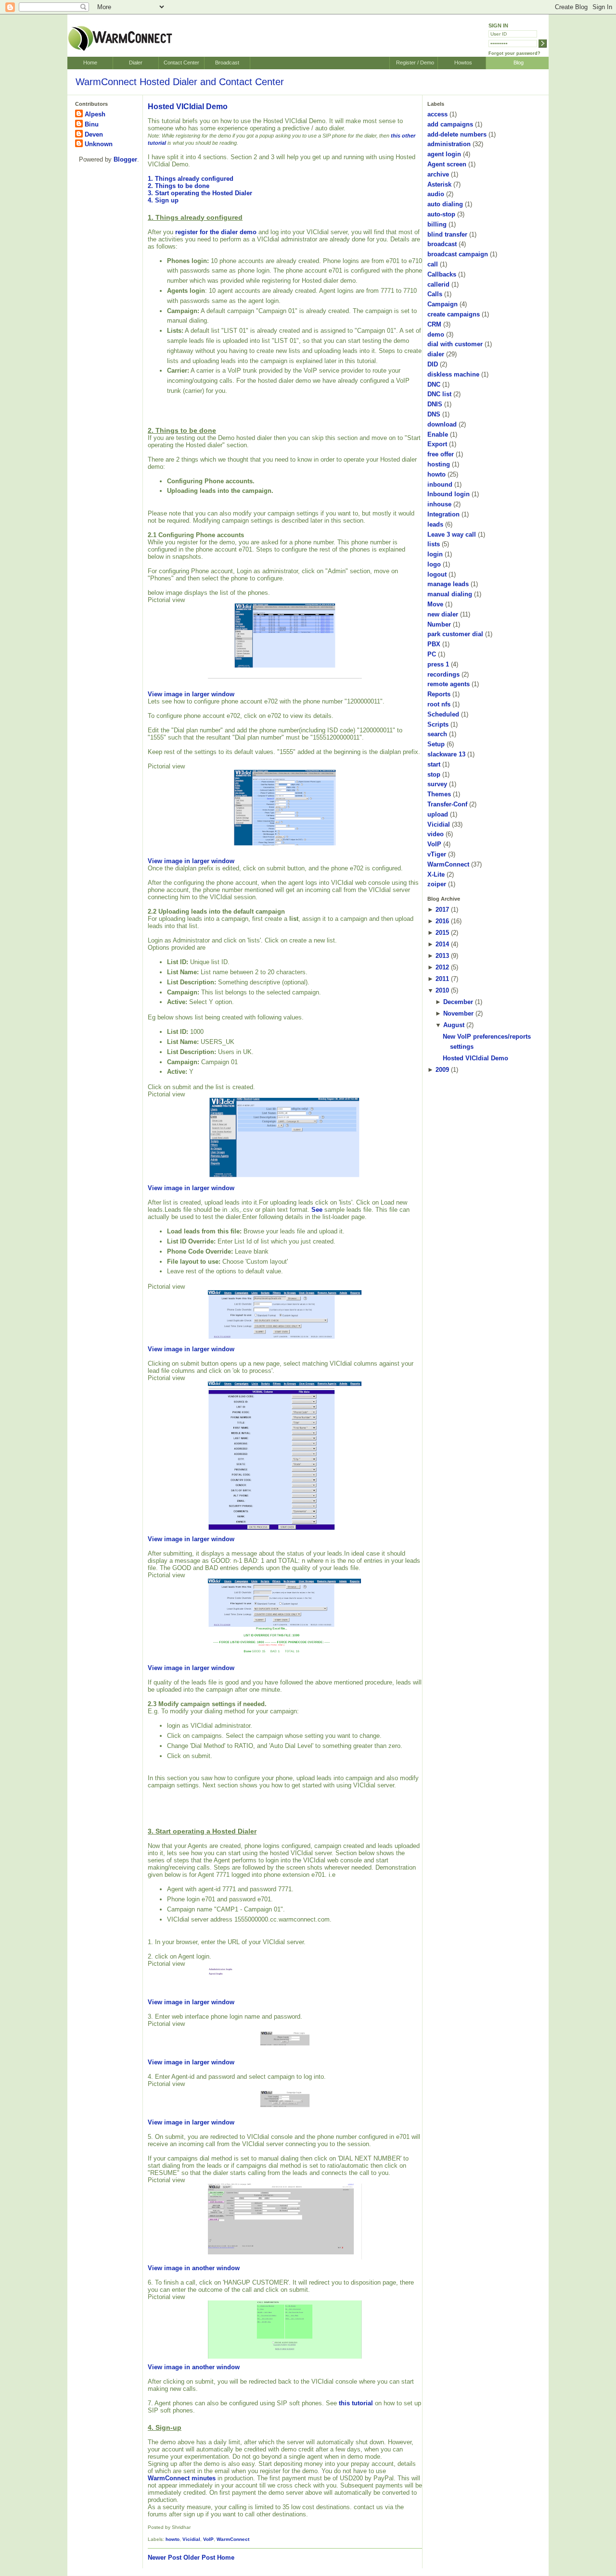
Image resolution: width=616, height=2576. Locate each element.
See (317, 1210)
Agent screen (447, 164)
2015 (442, 933)
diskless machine (453, 374)
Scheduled (443, 714)
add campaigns (450, 124)
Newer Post (165, 2557)
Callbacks (442, 274)
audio (436, 194)
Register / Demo (415, 63)
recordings (443, 674)
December (458, 1002)
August (454, 1025)
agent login (444, 154)
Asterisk (439, 184)
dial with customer (455, 344)
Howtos (463, 63)
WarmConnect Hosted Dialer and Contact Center (180, 82)
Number (439, 624)
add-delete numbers (457, 134)
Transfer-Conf (447, 804)
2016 (442, 921)
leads (435, 524)
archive (438, 174)
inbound (440, 484)
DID (433, 364)
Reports (439, 694)
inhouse (439, 504)
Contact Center (181, 63)
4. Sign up (163, 200)
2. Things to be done (179, 186)
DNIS (435, 404)
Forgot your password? (514, 53)
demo (436, 334)
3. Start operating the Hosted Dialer (200, 193)
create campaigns (454, 314)
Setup (436, 744)
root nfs (439, 704)
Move (435, 604)
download (442, 424)
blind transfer (447, 234)
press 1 (438, 664)
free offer (441, 454)
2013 (442, 956)
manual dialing (450, 594)
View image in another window (194, 2268)
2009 (442, 1070)
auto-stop (441, 214)
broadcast (442, 244)
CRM (434, 324)
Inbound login (449, 494)
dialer (436, 354)
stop (434, 774)
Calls (435, 294)
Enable (438, 434)
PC (432, 654)
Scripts (438, 724)
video (436, 834)
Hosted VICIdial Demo (188, 107)
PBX (434, 644)
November (458, 1013)
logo (434, 564)
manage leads (448, 584)
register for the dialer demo (216, 232)
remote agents (449, 684)
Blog (519, 63)
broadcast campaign (458, 254)
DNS (434, 414)
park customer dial (455, 634)
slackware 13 (446, 754)
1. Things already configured (191, 179)
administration (449, 144)
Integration (443, 514)
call (433, 264)
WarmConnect (233, 2539)
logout (437, 574)
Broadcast (227, 63)
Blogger (125, 159)
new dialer (443, 614)
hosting (439, 464)
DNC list (439, 394)
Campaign (443, 304)
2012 (442, 967)
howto (173, 2539)
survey (437, 784)
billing (437, 224)
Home (90, 63)
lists (434, 544)
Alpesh (95, 114)
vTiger (437, 854)
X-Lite (436, 874)
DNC (434, 384)
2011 (442, 979)
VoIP (208, 2539)
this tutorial (356, 2403)
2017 (442, 910)
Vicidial (191, 2539)
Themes (439, 794)
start (434, 764)
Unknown (99, 144)
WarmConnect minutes (182, 2478)
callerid (438, 284)
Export (437, 444)
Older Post (199, 2557)
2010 (442, 990)
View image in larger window (191, 694)
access (437, 114)
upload (438, 814)
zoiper (437, 884)
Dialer (136, 63)
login (435, 554)
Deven (94, 134)
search (437, 734)
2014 (442, 944)
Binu (92, 124)
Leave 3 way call (452, 534)
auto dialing (445, 204)
